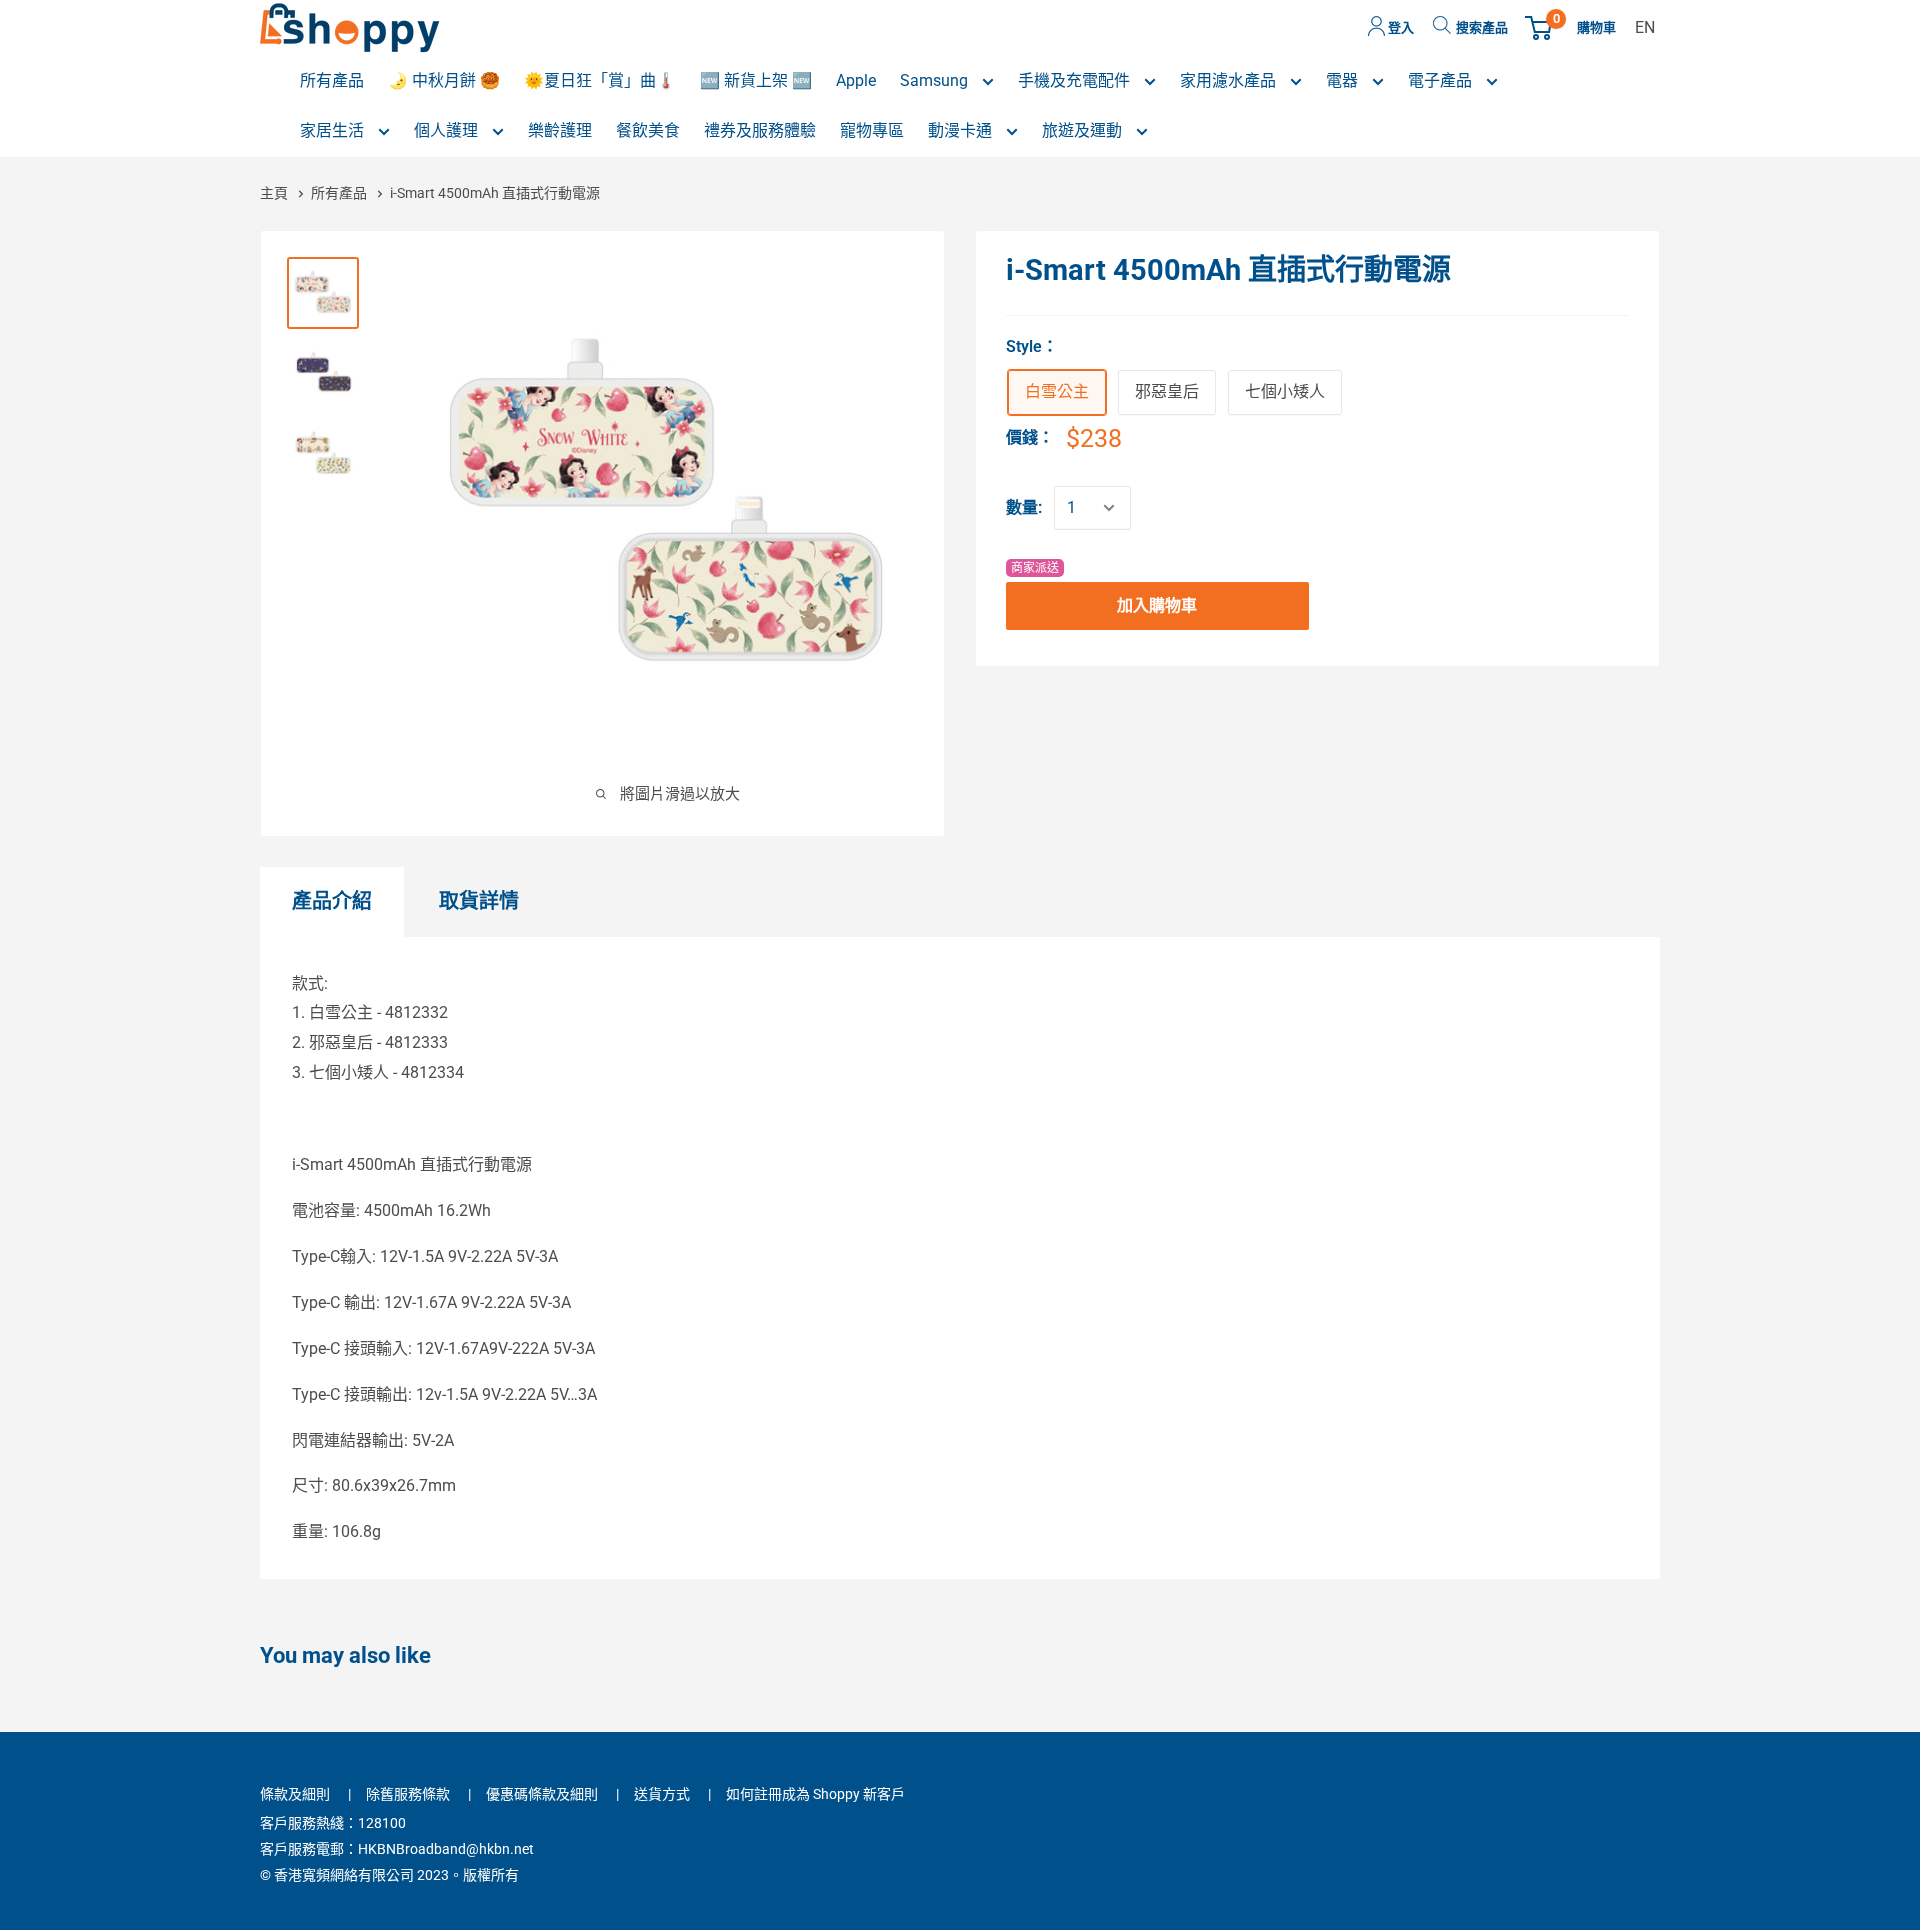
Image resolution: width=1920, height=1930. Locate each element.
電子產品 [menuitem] (1442, 80)
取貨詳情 (479, 901)
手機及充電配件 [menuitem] (1076, 80)
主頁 (275, 193)
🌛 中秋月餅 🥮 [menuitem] (444, 80)
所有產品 (340, 193)
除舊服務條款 (408, 1794)
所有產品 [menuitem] (332, 80)
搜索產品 (1482, 27)
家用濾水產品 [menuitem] (1230, 80)
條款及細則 (295, 1794)
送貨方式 (662, 1794)
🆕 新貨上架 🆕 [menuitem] (756, 80)
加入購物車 (1157, 605)
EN (1645, 27)
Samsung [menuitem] (936, 80)
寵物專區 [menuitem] (872, 130)
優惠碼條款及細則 (542, 1794)
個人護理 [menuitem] (448, 130)
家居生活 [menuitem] (334, 130)
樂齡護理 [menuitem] (560, 130)
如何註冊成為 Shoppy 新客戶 (815, 1794)
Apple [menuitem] (856, 80)
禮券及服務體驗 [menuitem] (760, 130)
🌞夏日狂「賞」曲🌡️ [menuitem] (600, 80)
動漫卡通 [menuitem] (962, 130)
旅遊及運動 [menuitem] (1084, 130)
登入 (1399, 27)
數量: (1024, 507)
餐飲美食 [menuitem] (648, 130)
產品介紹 (332, 901)
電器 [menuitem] (1344, 80)
